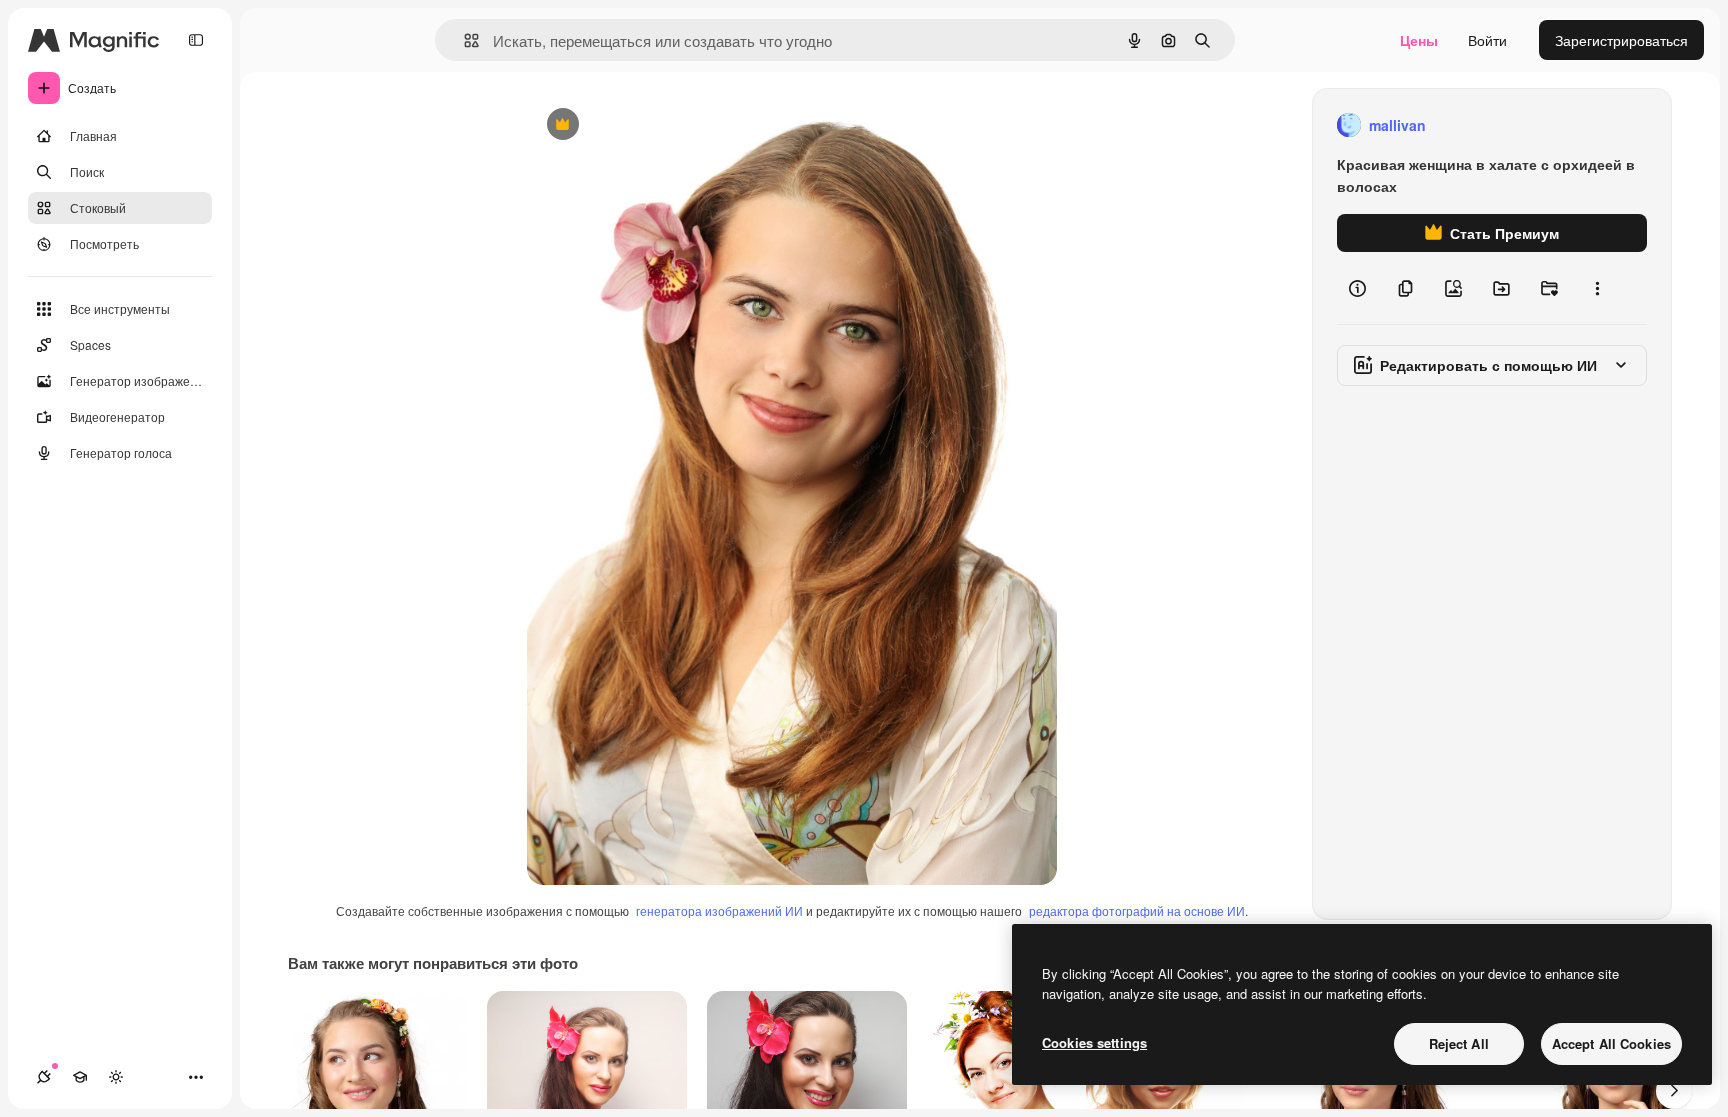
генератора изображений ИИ (719, 910)
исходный (661, 125)
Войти (1487, 40)
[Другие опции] (1597, 288)
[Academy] (80, 1077)
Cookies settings (1094, 1042)
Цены (1419, 40)
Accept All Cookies (1611, 1043)
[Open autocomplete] (463, 40)
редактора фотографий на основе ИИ (1137, 910)
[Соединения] (44, 1077)
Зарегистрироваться (1621, 40)
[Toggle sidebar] (196, 40)
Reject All (1459, 1043)
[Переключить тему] (116, 1077)
